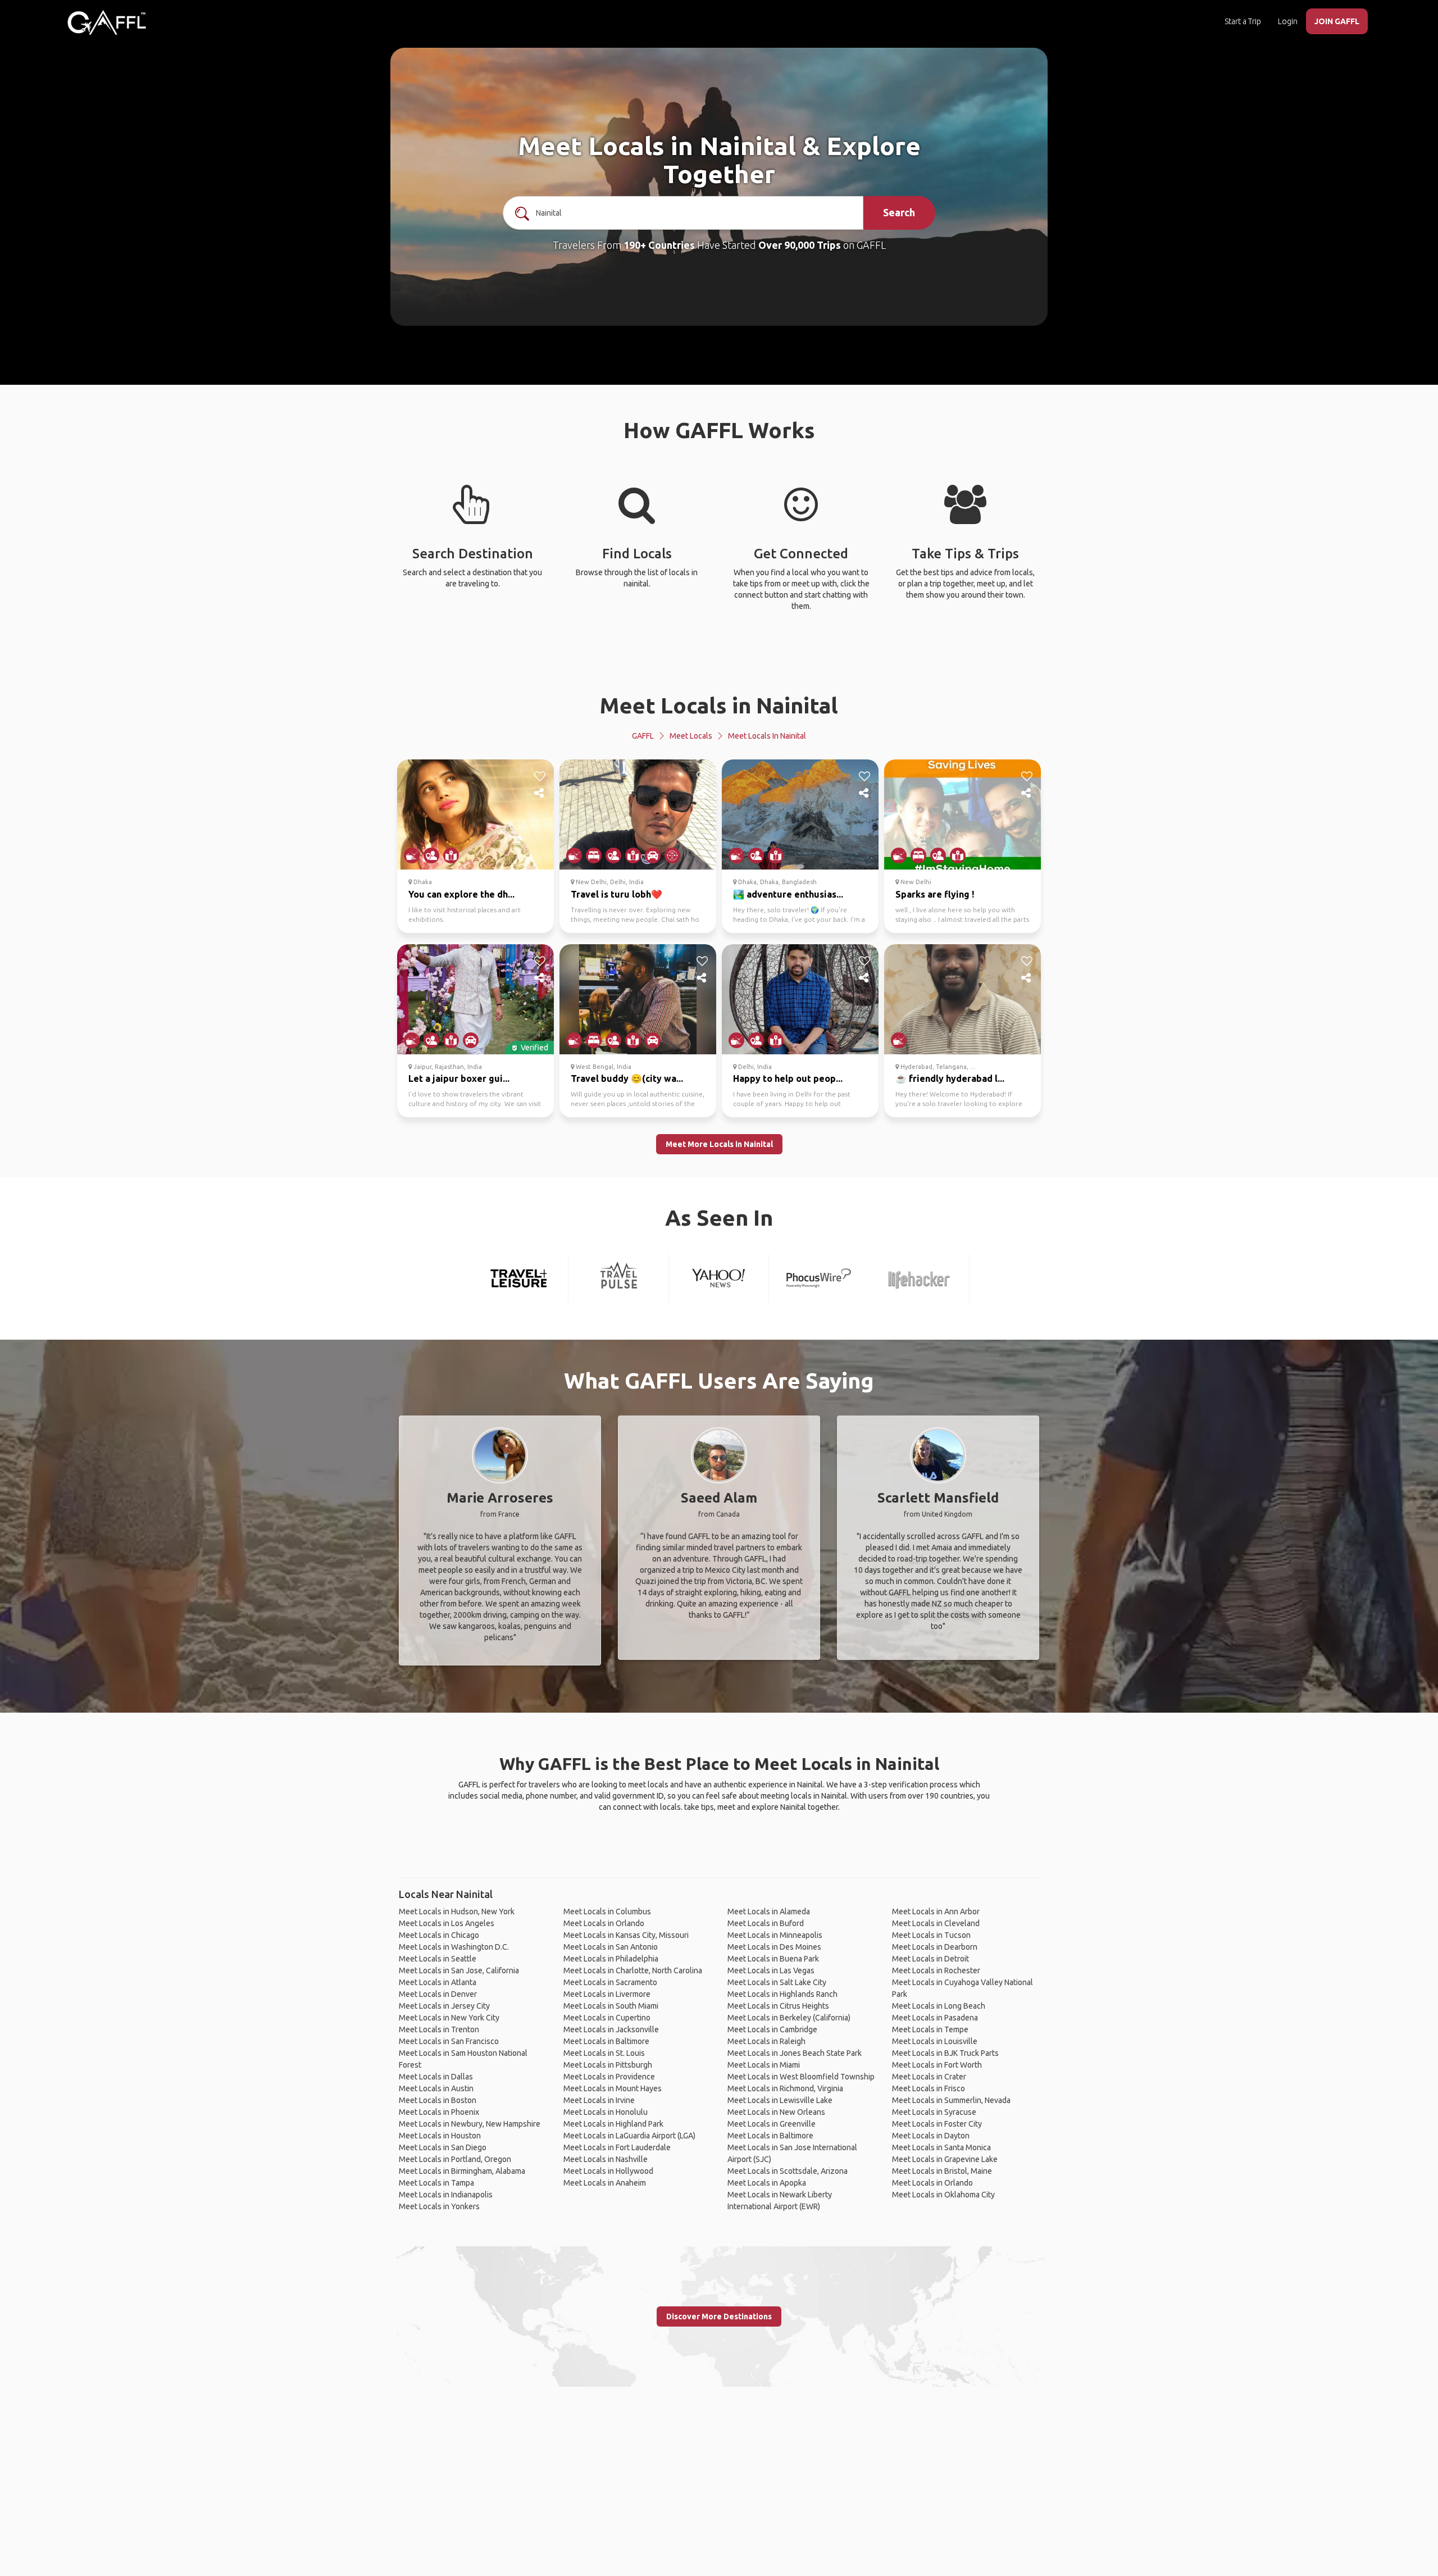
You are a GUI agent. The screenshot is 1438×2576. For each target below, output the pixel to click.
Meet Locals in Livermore (607, 1994)
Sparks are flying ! (935, 894)
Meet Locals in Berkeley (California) (789, 2018)
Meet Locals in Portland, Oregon (455, 2159)
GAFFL (643, 736)
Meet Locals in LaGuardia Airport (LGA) (629, 2136)
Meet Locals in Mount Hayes (613, 2088)
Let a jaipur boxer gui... (459, 1078)
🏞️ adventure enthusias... (788, 894)
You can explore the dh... (461, 894)
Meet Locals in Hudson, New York (457, 1911)
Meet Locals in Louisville (935, 2041)
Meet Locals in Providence (609, 2077)
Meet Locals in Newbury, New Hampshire (470, 2124)
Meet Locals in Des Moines (774, 1947)
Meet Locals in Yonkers (439, 2206)
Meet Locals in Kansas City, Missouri (626, 1935)
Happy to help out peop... (788, 1078)
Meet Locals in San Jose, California (459, 1970)
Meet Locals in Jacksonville (611, 2029)
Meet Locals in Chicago (439, 1935)
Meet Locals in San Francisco (449, 2041)
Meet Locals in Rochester (936, 1970)
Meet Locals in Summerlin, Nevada (951, 2100)
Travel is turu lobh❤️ (616, 894)
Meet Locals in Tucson (931, 1935)
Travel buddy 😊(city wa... (627, 1078)
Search (899, 212)
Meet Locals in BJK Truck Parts (945, 2053)
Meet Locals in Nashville (606, 2159)
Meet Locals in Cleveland (936, 1923)
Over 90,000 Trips (800, 245)
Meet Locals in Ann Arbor (936, 1911)
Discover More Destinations (719, 2316)
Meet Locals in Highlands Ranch (782, 1994)
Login (1288, 21)
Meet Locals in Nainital (719, 705)
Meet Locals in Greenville (772, 2124)
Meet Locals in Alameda (769, 1911)
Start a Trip (1243, 21)
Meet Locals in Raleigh (766, 2041)
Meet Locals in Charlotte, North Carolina (633, 1970)
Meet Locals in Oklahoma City (943, 2195)
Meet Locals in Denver (438, 1994)
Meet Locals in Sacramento (610, 1982)
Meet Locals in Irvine (599, 2100)
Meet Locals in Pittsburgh (608, 2065)
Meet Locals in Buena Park (773, 1959)
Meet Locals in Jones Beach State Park (795, 2053)
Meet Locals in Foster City (937, 2124)
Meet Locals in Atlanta (438, 1982)
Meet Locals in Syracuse (934, 2112)
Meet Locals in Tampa (436, 2183)
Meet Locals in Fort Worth (937, 2065)
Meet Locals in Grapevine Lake (945, 2159)
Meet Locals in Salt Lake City (777, 1982)
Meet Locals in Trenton (439, 2029)
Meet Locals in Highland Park (613, 2124)
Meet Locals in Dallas (436, 2077)
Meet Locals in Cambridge (772, 2029)
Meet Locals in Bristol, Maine (942, 2171)
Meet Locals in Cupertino (607, 2018)
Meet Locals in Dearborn (935, 1947)
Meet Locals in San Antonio (611, 1947)
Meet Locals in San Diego (443, 2147)
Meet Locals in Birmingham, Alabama (462, 2171)
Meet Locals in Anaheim (605, 2183)
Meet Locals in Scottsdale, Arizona (788, 2171)
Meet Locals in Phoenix (439, 2112)
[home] (107, 22)
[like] (540, 776)
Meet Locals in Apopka (767, 2183)
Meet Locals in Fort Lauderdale (617, 2147)
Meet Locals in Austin (436, 2088)
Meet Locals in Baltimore (606, 2041)
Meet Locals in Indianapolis (446, 2195)
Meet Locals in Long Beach (939, 2006)
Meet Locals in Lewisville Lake (780, 2100)
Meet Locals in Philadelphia (611, 1959)
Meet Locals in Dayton (931, 2136)
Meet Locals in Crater (929, 2077)
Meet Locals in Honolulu (606, 2112)
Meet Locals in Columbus (607, 1911)
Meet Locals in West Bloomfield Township (801, 2077)
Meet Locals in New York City (449, 2018)
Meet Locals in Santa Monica (941, 2147)
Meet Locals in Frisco (929, 2088)
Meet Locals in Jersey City (444, 2006)
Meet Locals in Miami (764, 2065)
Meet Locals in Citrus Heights (778, 2006)
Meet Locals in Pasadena (935, 2018)
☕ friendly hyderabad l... (950, 1078)
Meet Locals (691, 736)
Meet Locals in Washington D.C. (454, 1947)
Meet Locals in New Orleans (776, 2112)
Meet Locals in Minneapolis (775, 1935)
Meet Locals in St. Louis (604, 2053)
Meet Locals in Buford (766, 1923)
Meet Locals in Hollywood (608, 2171)
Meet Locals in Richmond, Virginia (785, 2088)
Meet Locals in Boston (438, 2100)
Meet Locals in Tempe (930, 2029)
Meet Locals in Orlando (604, 1923)
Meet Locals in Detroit (930, 1959)
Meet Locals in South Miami (611, 2006)
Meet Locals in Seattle (438, 1959)
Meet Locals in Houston (440, 2136)
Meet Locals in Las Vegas (771, 1970)
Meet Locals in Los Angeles (447, 1923)
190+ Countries (659, 245)
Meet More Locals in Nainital (719, 1144)
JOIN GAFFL (1337, 21)
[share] (540, 793)
